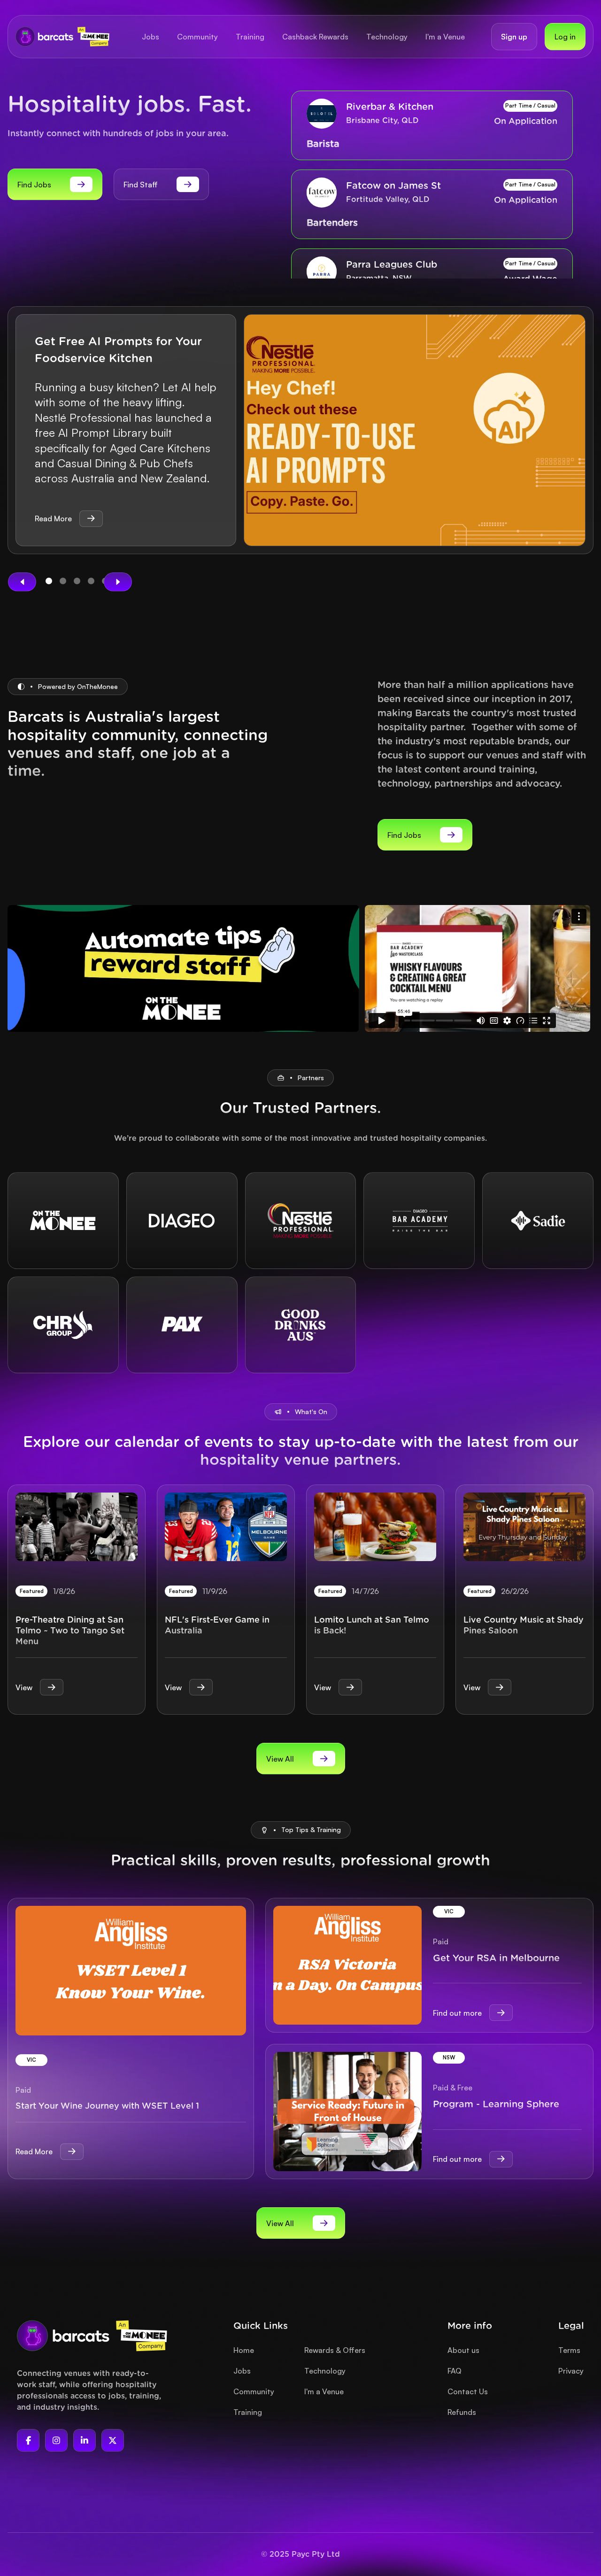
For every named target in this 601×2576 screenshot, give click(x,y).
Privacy (571, 2371)
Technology (325, 2371)
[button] (22, 582)
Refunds (462, 2412)
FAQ (455, 2371)
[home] (62, 36)
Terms (569, 2350)
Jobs (242, 2371)
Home (244, 2350)
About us (463, 2350)
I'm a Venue (324, 2391)
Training (248, 2412)
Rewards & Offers (335, 2350)
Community (254, 2391)
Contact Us (468, 2391)
